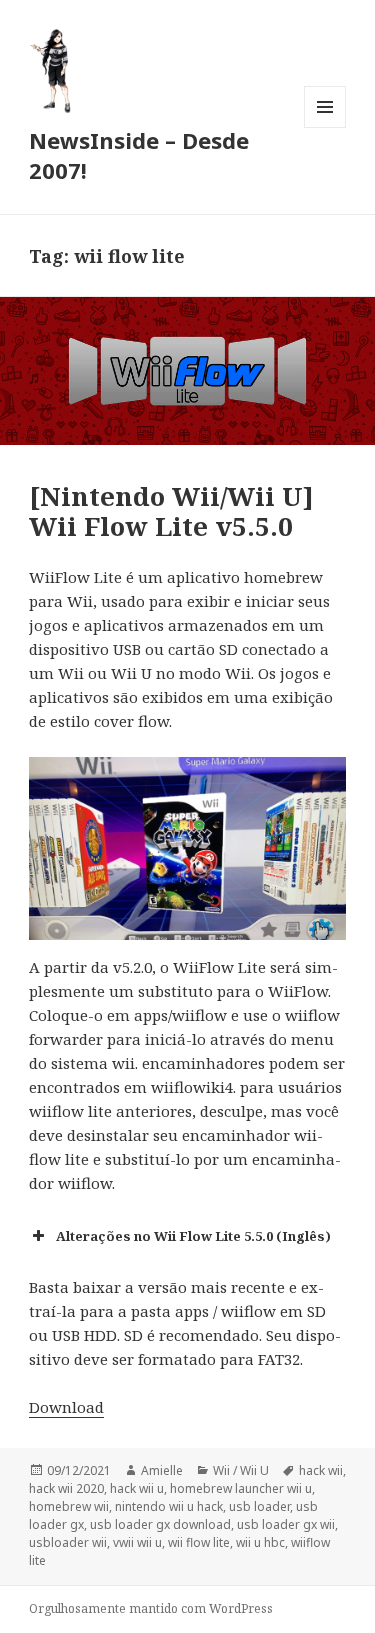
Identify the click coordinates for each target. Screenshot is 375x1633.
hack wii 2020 (66, 1488)
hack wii (321, 1470)
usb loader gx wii (286, 1524)
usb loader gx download (160, 1524)
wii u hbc (260, 1542)
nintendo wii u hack (169, 1506)
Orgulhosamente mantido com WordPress (151, 1608)
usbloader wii (68, 1542)
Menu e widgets (325, 127)
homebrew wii (69, 1506)
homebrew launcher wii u (241, 1488)
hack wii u (137, 1488)
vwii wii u (137, 1542)
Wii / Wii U (241, 1470)
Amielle (162, 1470)
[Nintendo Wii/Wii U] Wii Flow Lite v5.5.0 (171, 511)
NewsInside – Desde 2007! (139, 155)
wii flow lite (199, 1542)
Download (66, 1407)
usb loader (259, 1506)
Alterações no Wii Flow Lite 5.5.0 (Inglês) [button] (193, 1236)
